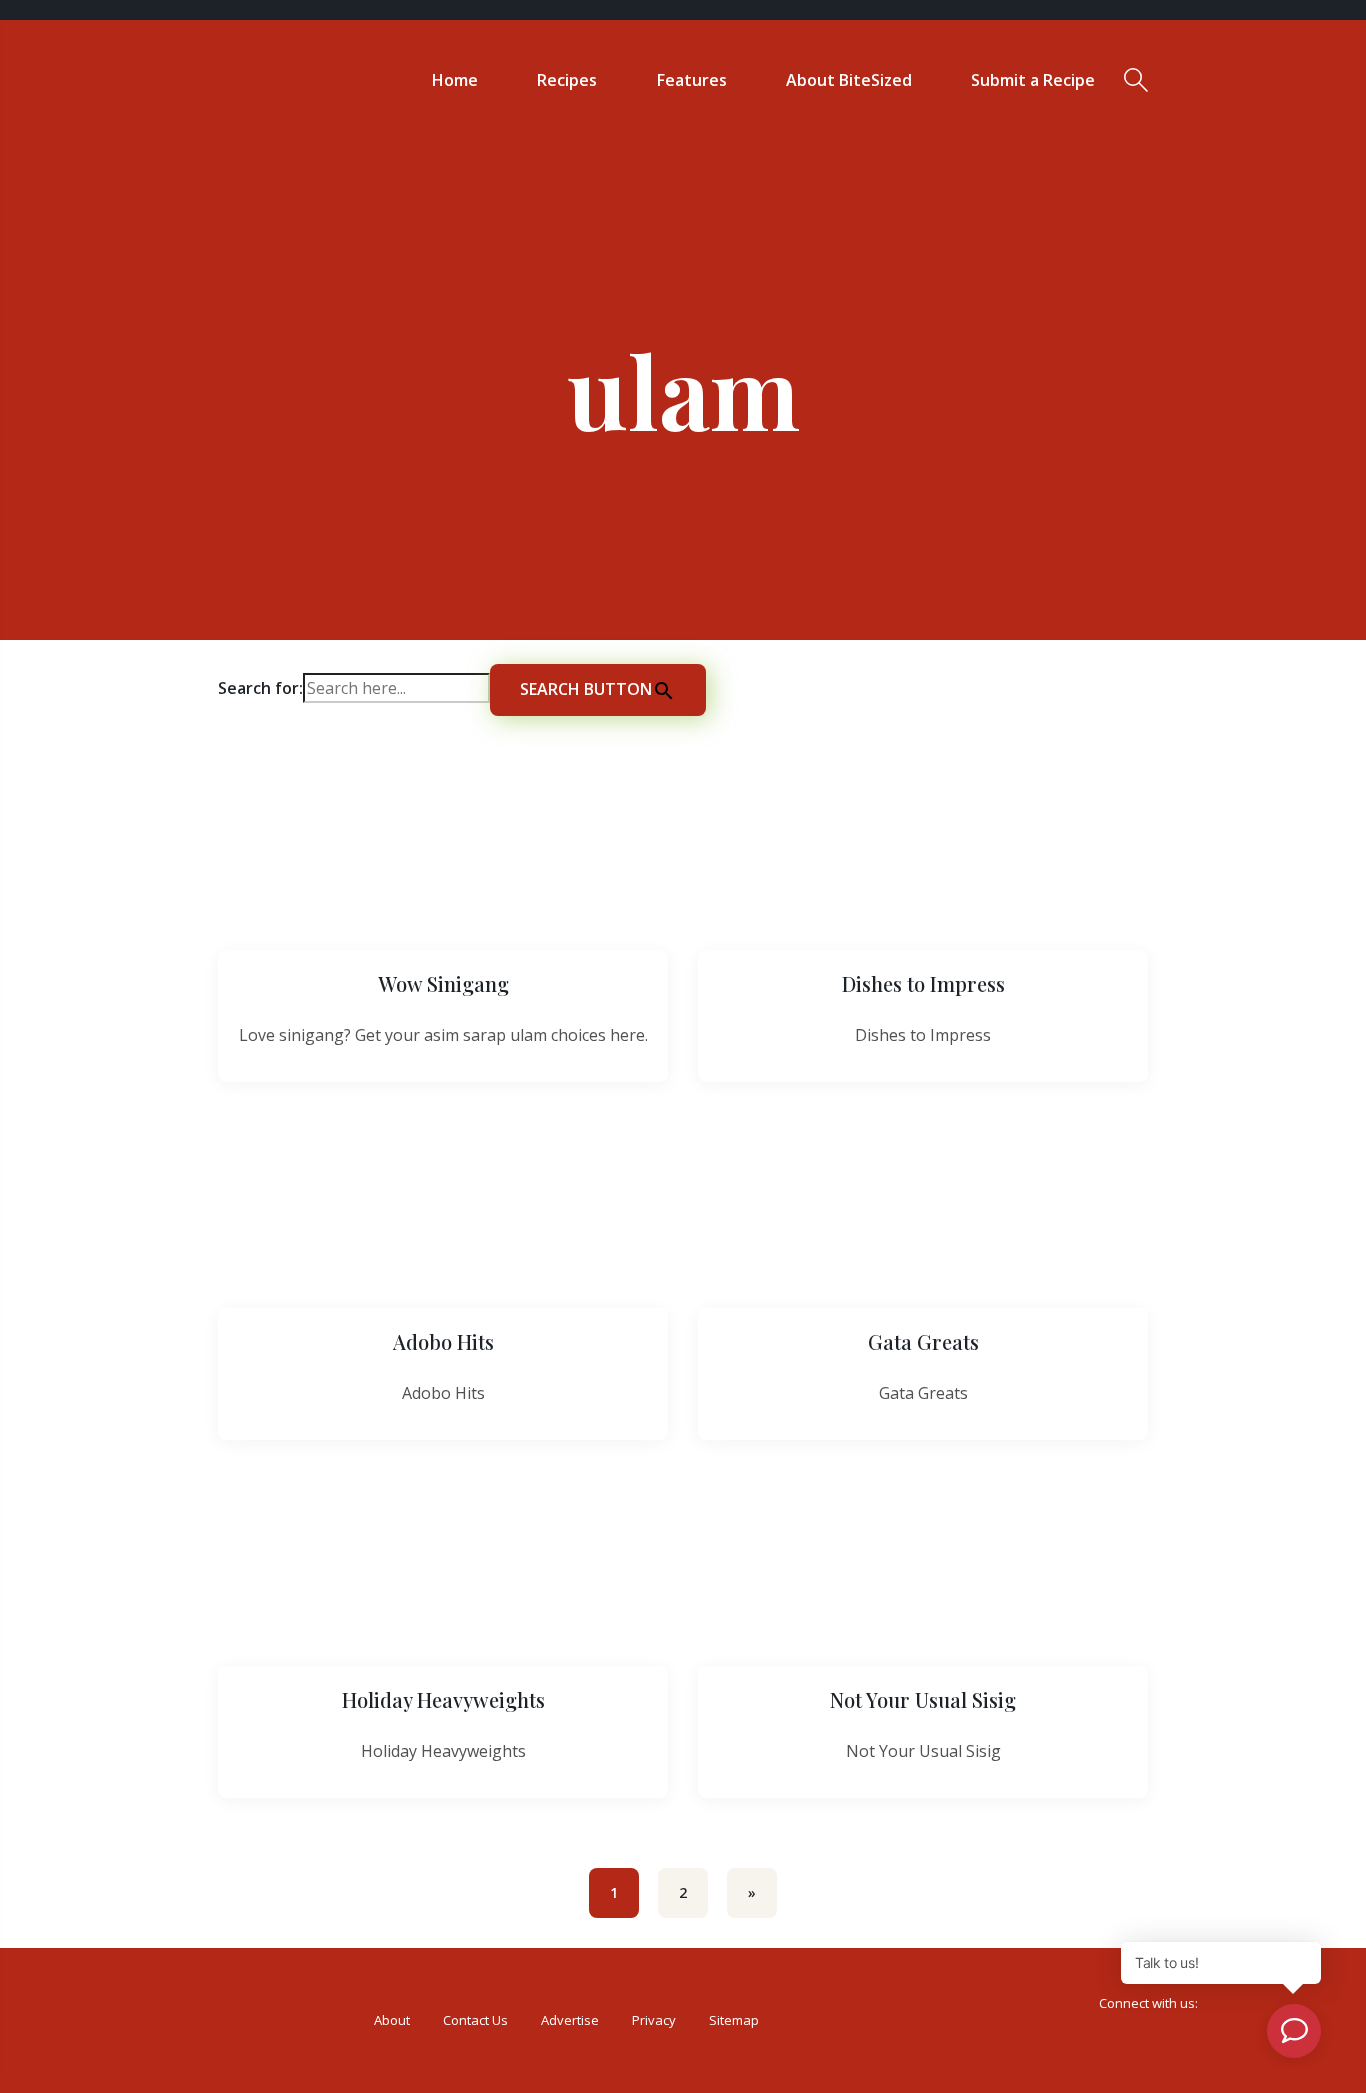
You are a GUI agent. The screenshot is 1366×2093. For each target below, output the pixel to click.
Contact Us (475, 2020)
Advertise (570, 2020)
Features (692, 80)
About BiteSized (849, 80)
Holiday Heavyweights (443, 1699)
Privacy (654, 2020)
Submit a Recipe (1033, 80)
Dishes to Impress (923, 983)
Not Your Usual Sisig (923, 1699)
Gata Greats (923, 1341)
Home (455, 80)
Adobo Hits (443, 1341)
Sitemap (734, 2020)
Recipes (567, 80)
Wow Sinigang (443, 983)
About (392, 2020)
